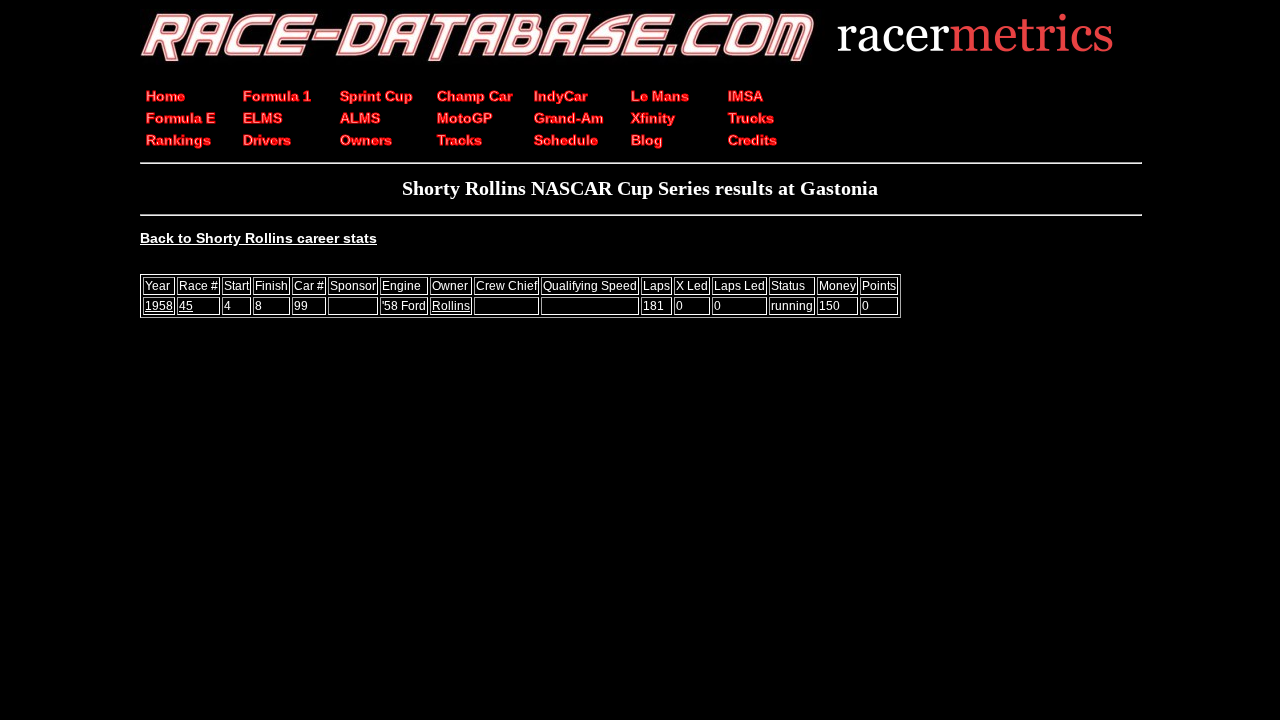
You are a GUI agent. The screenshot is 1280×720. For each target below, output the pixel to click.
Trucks (751, 118)
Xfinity (653, 118)
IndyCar (560, 96)
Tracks (459, 140)
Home (165, 96)
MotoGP (464, 118)
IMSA (745, 96)
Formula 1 (277, 96)
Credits (752, 140)
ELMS (262, 118)
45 (186, 306)
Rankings (178, 140)
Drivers (267, 140)
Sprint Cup (376, 96)
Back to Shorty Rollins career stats (258, 238)
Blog (647, 140)
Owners (366, 140)
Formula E (180, 118)
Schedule (566, 140)
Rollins (451, 306)
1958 (159, 306)
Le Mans (660, 96)
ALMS (360, 118)
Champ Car (474, 96)
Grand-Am (568, 118)
